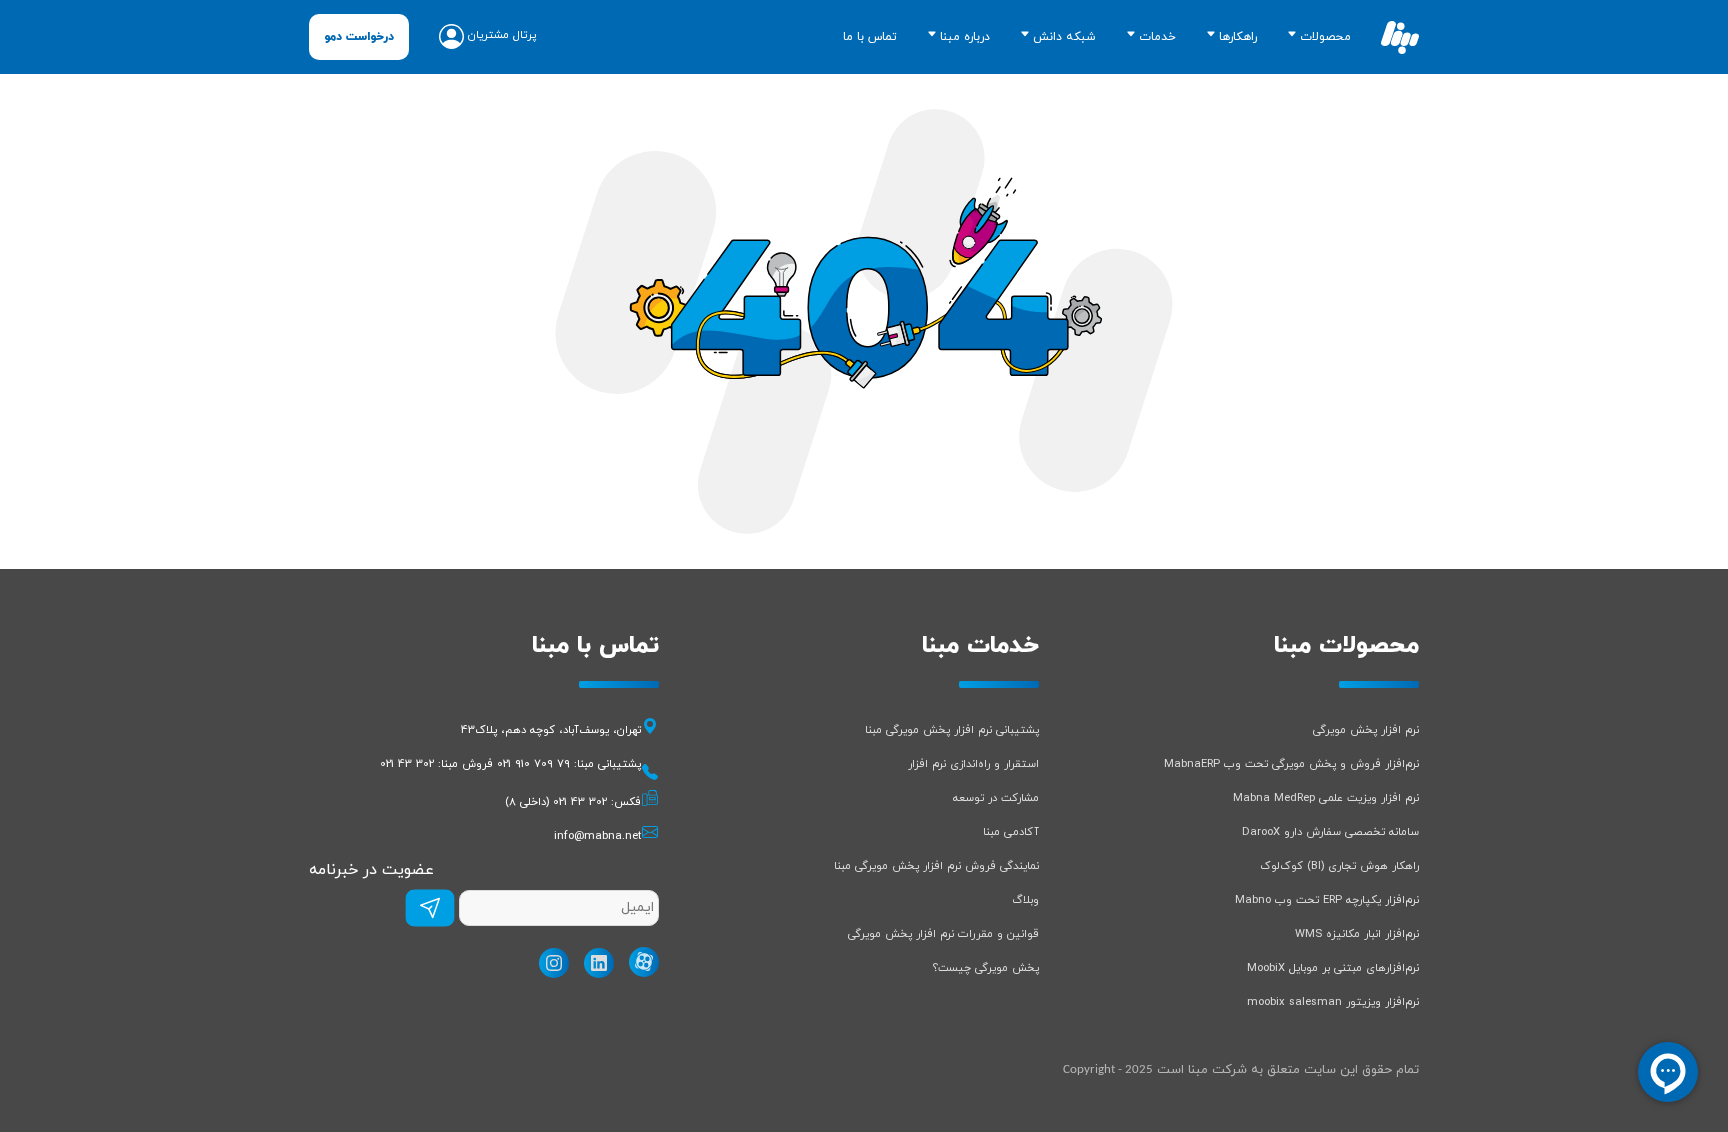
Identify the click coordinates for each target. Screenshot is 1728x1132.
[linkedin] (594, 963)
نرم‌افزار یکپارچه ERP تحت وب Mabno (1327, 900)
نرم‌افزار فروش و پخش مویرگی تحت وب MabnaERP (1291, 764)
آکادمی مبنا (1011, 832)
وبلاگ (1025, 900)
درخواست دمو (359, 37)
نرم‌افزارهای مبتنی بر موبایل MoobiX (1333, 968)
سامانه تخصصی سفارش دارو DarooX (1330, 832)
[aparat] (639, 962)
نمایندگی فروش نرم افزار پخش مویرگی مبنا (936, 866)
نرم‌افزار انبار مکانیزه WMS (1357, 934)
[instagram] (549, 963)
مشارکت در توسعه (996, 798)
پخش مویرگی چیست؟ (986, 968)
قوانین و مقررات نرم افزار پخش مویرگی (943, 934)
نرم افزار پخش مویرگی (1366, 730)
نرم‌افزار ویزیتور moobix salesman (1333, 1002)
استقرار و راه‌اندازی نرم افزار (973, 764)
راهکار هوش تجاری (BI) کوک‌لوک (1339, 866)
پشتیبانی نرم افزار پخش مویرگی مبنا (952, 730)
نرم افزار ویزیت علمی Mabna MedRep (1326, 798)
